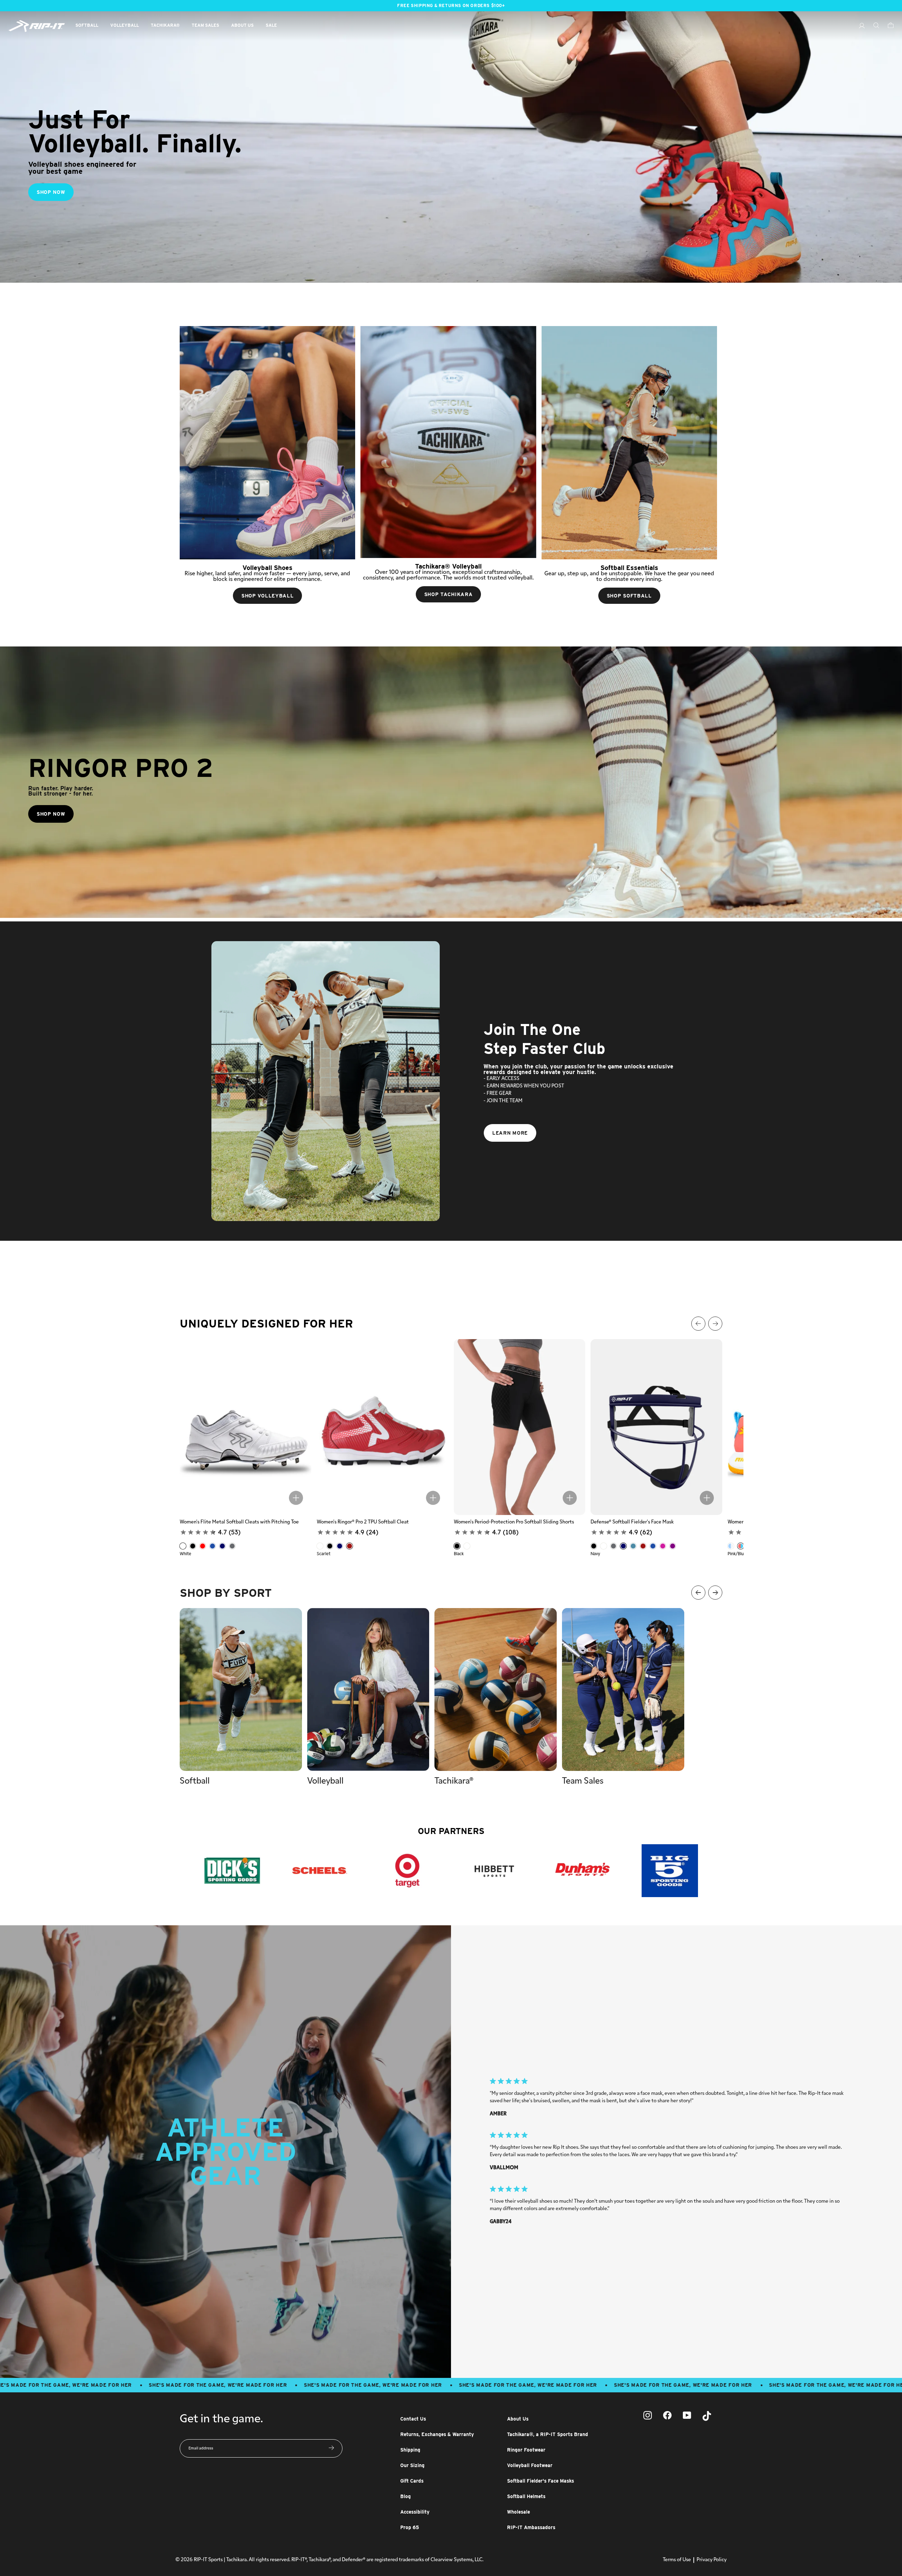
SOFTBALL (87, 25)
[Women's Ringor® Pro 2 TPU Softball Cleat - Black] (330, 1546)
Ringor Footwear (526, 2450)
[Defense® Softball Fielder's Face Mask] (656, 1427)
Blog (406, 2496)
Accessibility (415, 2512)
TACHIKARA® (165, 25)
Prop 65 (410, 2527)
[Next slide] (891, 1288)
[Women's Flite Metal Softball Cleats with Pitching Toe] (246, 1427)
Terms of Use (677, 2560)
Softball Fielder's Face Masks (540, 2481)
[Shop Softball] (629, 443)
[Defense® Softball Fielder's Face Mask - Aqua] (633, 1546)
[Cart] (887, 26)
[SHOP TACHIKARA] (448, 442)
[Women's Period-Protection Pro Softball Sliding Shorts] (520, 1427)
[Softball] (241, 1689)
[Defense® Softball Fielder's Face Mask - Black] (594, 1546)
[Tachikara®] (496, 1689)
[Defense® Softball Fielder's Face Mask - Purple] (673, 1546)
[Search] (873, 26)
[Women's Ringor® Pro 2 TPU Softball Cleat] (383, 1427)
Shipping (410, 2450)
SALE (271, 25)
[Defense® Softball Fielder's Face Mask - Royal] (653, 1546)
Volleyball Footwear (530, 2465)
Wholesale (518, 2512)
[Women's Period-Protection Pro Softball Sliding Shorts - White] (467, 1546)
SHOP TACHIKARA (449, 594)
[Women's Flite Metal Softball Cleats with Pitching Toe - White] (183, 1546)
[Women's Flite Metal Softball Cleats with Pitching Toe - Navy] (222, 1546)
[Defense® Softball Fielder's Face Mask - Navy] (623, 1546)
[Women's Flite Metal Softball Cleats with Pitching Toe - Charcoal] (232, 1546)
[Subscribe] (331, 2448)
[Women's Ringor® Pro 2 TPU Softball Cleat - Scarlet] (350, 1546)
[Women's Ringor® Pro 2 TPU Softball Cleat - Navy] (340, 1546)
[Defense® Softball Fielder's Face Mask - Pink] (663, 1546)
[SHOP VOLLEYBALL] (267, 443)
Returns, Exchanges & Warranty (437, 2434)
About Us (518, 2419)
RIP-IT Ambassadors (531, 2527)
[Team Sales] (623, 1689)
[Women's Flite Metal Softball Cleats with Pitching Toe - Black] (193, 1546)
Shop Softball (629, 596)
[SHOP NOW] (451, 147)
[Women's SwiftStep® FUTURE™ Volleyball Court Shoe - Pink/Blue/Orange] (741, 1546)
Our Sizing (412, 2465)
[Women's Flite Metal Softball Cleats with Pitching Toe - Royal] (212, 1546)
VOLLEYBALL (125, 25)
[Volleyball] (368, 1689)
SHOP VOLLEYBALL (268, 596)
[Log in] (858, 27)
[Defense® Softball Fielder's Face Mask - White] (604, 1546)
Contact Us (413, 2419)
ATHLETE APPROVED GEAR (226, 2152)
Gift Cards (412, 2481)
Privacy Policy (712, 2560)
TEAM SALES (205, 25)
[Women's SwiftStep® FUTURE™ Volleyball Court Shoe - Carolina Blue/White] (731, 1546)
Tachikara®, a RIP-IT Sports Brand (548, 2434)
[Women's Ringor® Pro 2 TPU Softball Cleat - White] (320, 1546)
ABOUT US (242, 25)
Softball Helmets (526, 2496)
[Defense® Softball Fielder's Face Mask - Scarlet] (643, 1546)
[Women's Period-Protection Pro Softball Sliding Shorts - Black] (457, 1546)
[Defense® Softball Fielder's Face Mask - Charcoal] (613, 1546)
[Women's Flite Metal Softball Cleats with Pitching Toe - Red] (203, 1546)
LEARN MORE (510, 1133)
